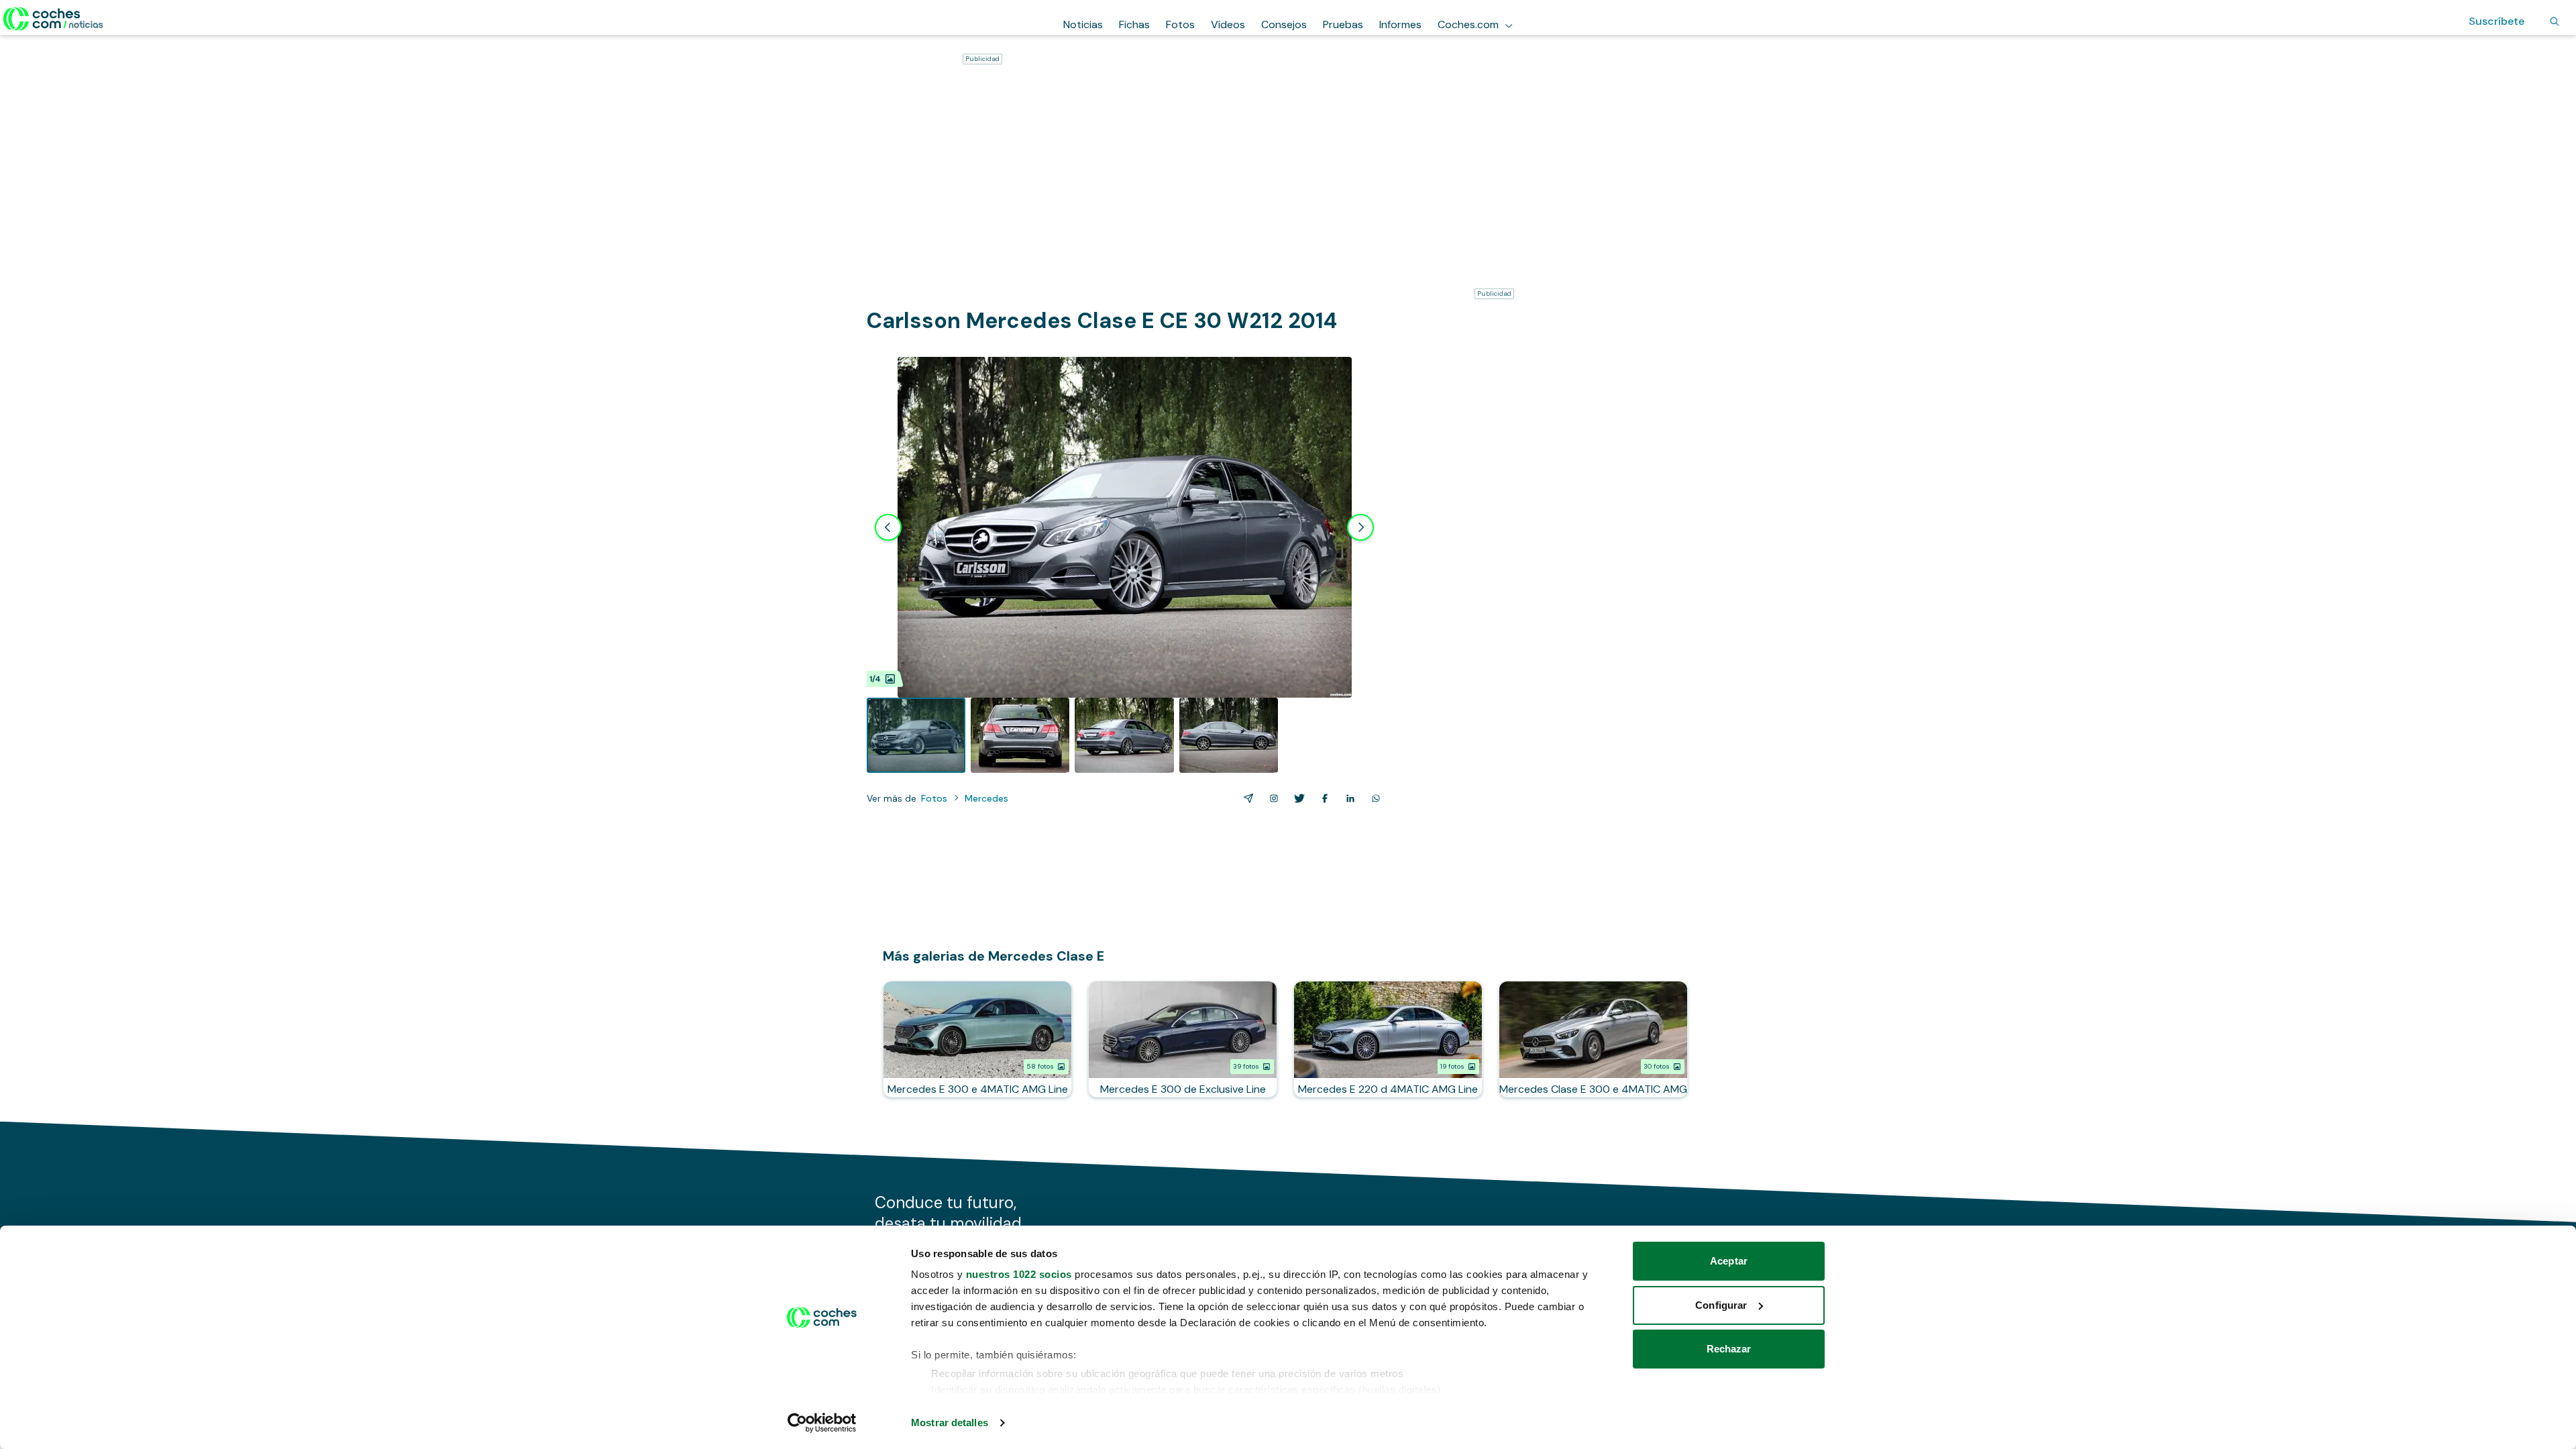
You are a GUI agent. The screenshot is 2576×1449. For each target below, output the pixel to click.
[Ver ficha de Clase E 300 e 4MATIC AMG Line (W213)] (1593, 1039)
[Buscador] (2555, 21)
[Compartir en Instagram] (1271, 798)
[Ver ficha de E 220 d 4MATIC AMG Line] (1388, 1039)
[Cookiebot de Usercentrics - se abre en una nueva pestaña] (822, 1423)
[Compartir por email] (1246, 798)
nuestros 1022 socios (1019, 1274)
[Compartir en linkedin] (1348, 798)
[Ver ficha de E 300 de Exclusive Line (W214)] (1183, 1039)
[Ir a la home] (53, 19)
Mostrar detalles (950, 1423)
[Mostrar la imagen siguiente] (1360, 527)
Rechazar (1729, 1349)
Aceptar (1729, 1261)
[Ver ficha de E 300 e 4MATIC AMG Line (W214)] (977, 1039)
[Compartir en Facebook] (1322, 798)
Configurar (1721, 1305)
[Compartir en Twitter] (1297, 798)
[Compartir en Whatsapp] (1373, 798)
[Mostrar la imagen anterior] (888, 527)
